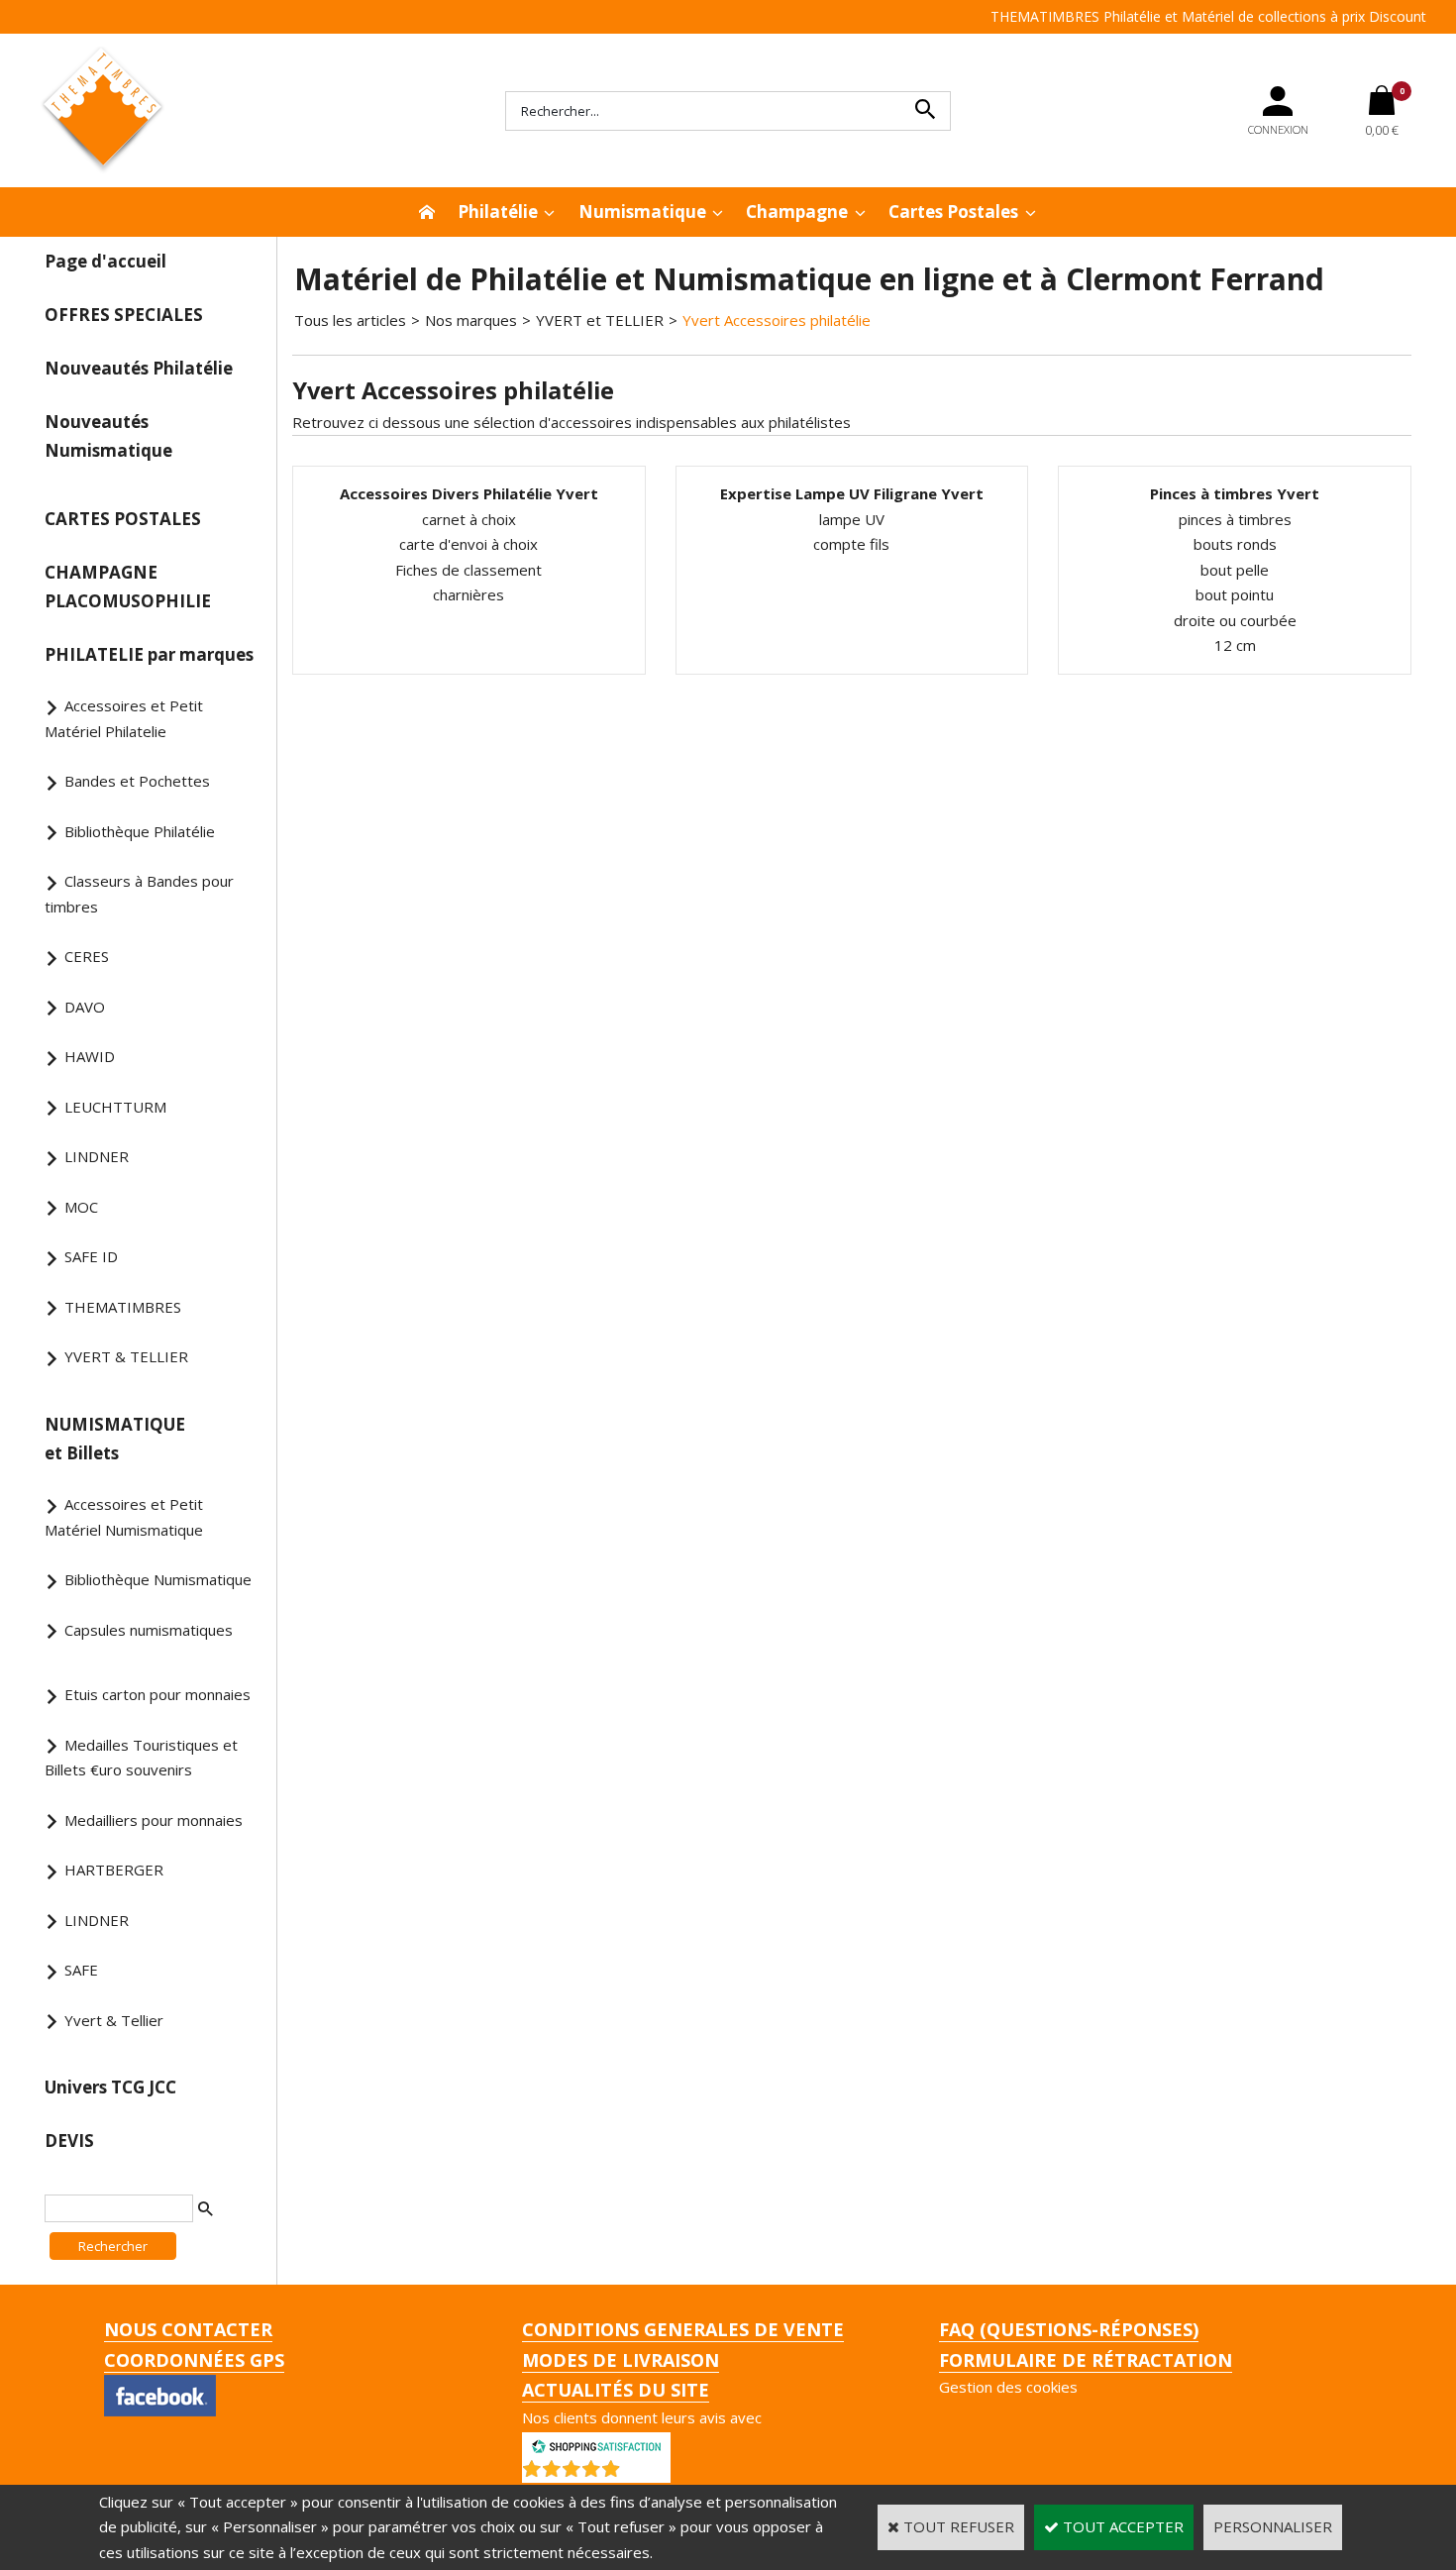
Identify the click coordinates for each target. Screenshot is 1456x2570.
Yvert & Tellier (114, 2020)
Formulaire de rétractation (1086, 2360)
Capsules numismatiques (149, 1630)
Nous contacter (188, 2329)
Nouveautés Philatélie (139, 368)
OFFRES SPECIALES (124, 315)
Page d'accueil (105, 261)
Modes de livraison (621, 2360)
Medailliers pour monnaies (154, 1820)
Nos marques (471, 320)
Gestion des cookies (1008, 2387)
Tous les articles (350, 320)
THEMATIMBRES (123, 1307)
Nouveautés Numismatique (108, 436)
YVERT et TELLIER (600, 320)
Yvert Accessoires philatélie (777, 320)
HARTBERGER (114, 1870)
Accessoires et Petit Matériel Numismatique (124, 1517)
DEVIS (69, 2141)
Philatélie (498, 212)
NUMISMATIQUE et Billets (115, 1439)
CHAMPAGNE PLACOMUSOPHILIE (128, 587)
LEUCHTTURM (115, 1107)
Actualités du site (616, 2390)
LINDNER (97, 1156)
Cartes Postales (953, 212)
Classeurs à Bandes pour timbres (139, 894)
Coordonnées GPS (194, 2360)
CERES (87, 956)
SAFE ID (91, 1256)
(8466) (648, 2473)
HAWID (90, 1056)
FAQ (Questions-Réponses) (1069, 2329)
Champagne (797, 212)
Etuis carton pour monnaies (157, 1694)
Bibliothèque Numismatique (158, 1579)
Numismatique (642, 212)
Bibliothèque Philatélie (140, 831)
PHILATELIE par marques (149, 654)
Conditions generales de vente (683, 2329)
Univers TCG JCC (110, 2087)
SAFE (81, 1970)
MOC (81, 1207)
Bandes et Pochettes (137, 781)
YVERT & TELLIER (126, 1356)
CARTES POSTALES (123, 519)
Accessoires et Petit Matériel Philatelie (124, 718)
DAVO (85, 1007)
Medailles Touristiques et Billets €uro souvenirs (141, 1758)
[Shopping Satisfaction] (596, 2444)
